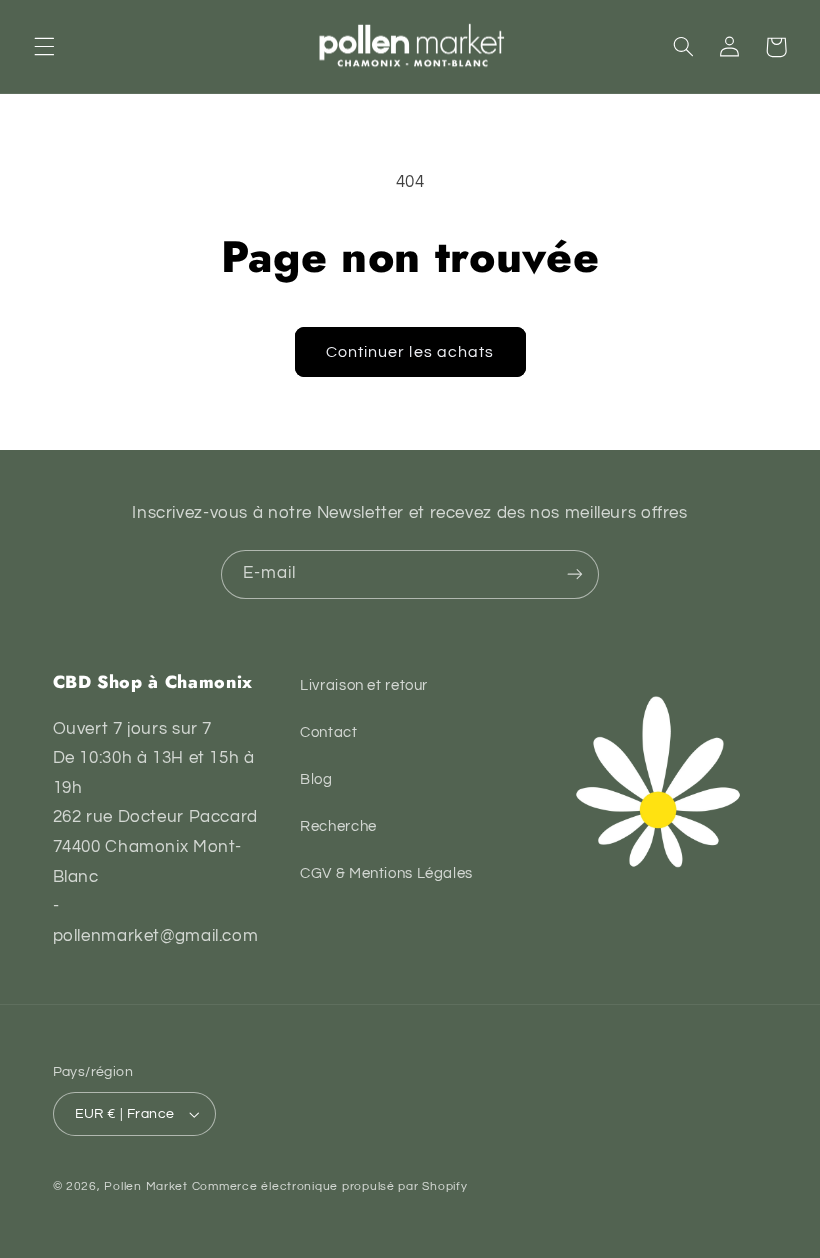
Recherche (338, 826)
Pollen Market (146, 1186)
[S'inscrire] (575, 574)
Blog (316, 779)
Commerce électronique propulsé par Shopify (330, 1186)
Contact (328, 732)
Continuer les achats (410, 352)
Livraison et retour (364, 685)
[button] (44, 47)
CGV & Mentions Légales (386, 873)
